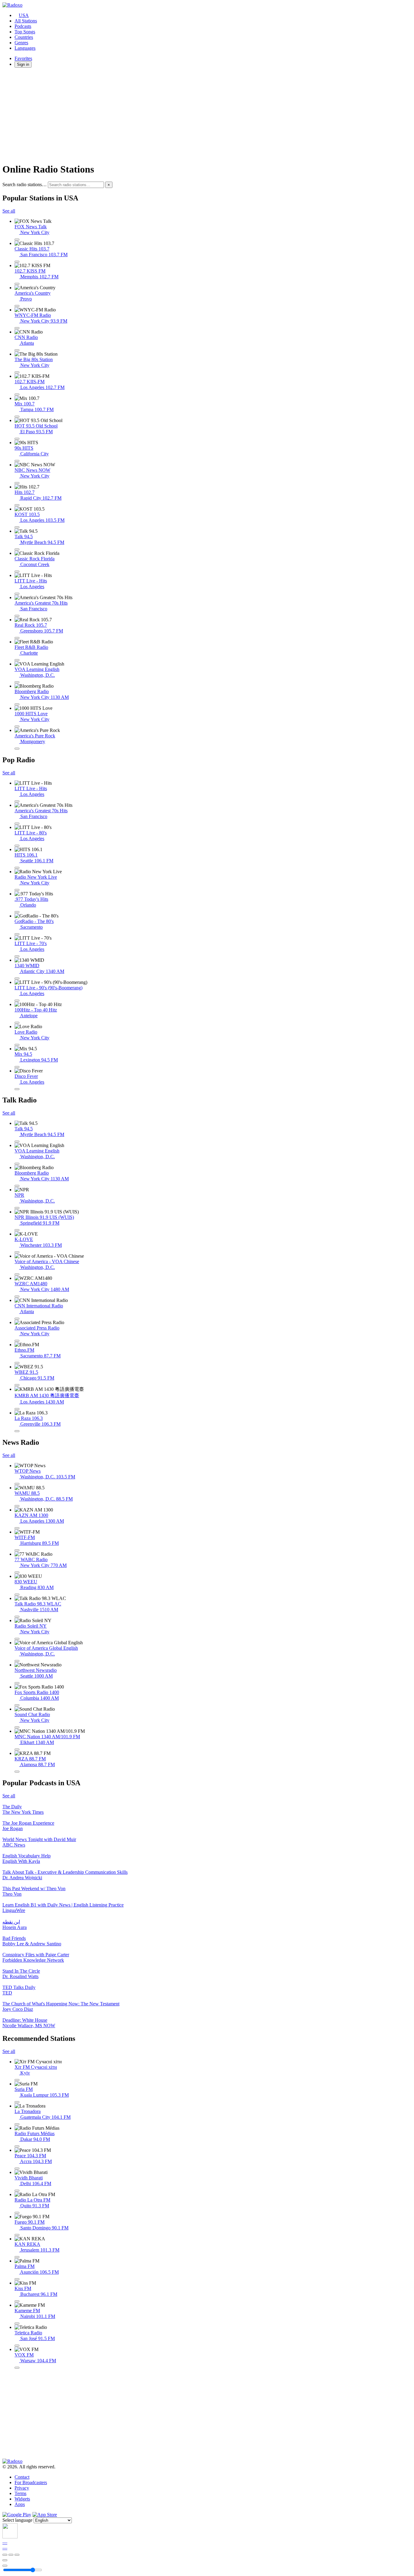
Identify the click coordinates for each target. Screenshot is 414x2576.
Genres (21, 43)
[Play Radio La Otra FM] (17, 2213)
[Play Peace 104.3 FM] (17, 2168)
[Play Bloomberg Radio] (17, 704)
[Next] (17, 2555)
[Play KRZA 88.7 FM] (17, 1772)
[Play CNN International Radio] (17, 1319)
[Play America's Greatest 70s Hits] (17, 616)
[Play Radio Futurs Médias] (17, 2146)
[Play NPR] (17, 1208)
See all (9, 211)
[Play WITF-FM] (17, 1550)
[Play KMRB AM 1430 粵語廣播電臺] (17, 1409)
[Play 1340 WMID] (17, 978)
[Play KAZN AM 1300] (17, 1528)
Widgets (22, 2499)
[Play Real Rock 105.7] (17, 638)
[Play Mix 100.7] (17, 417)
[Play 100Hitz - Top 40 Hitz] (17, 1023)
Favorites (23, 58)
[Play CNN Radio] (17, 350)
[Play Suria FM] (17, 2102)
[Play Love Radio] (17, 1045)
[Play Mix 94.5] (17, 1067)
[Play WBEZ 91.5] (17, 1385)
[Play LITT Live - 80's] (17, 846)
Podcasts (23, 26)
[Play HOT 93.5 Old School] (17, 439)
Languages (25, 48)
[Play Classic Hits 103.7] (17, 262)
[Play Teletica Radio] (17, 2346)
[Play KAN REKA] (17, 2257)
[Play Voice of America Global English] (17, 1661)
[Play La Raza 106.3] (17, 1431)
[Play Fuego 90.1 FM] (17, 2235)
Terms (20, 2493)
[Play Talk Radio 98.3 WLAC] (17, 1617)
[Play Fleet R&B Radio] (17, 660)
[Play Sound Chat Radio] (17, 1727)
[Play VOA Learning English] (17, 682)
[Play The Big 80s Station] (17, 372)
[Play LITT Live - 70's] (17, 956)
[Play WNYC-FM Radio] (17, 328)
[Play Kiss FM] (17, 2301)
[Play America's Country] (17, 306)
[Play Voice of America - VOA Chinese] (17, 1274)
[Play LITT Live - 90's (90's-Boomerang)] (17, 1001)
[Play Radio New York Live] (17, 890)
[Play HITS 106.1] (17, 868)
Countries (24, 37)
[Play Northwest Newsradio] (17, 1683)
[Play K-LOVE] (17, 1252)
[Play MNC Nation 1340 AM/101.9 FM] (17, 1749)
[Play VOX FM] (17, 2368)
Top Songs (25, 32)
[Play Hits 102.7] (17, 505)
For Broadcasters (31, 2482)
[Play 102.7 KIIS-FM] (17, 394)
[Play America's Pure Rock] (17, 749)
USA (24, 15)
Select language (17, 2520)
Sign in (23, 64)
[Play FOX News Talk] (17, 240)
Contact (22, 2477)
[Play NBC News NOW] (17, 483)
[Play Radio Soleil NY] (17, 1639)
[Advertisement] (184, 115)
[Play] (11, 2555)
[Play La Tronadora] (17, 2124)
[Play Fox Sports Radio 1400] (17, 1705)
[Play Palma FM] (17, 2279)
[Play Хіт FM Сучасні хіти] (17, 2080)
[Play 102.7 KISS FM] (17, 284)
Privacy (22, 2488)
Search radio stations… (25, 184)
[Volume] (5, 2566)
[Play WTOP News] (17, 1484)
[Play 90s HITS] (17, 461)
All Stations (26, 21)
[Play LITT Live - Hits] (17, 594)
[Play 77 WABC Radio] (17, 1572)
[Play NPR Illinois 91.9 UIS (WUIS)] (17, 1230)
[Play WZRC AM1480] (17, 1296)
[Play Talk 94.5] (17, 549)
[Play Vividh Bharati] (17, 2191)
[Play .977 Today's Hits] (17, 912)
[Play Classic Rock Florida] (17, 572)
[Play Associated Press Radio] (17, 1341)
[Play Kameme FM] (17, 2323)
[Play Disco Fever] (17, 1089)
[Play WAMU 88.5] (17, 1506)
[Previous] (5, 2555)
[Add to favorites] (5, 2560)
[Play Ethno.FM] (17, 1363)
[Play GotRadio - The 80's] (17, 934)
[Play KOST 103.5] (17, 527)
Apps (20, 2504)
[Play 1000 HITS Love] (17, 726)
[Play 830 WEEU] (17, 1595)
